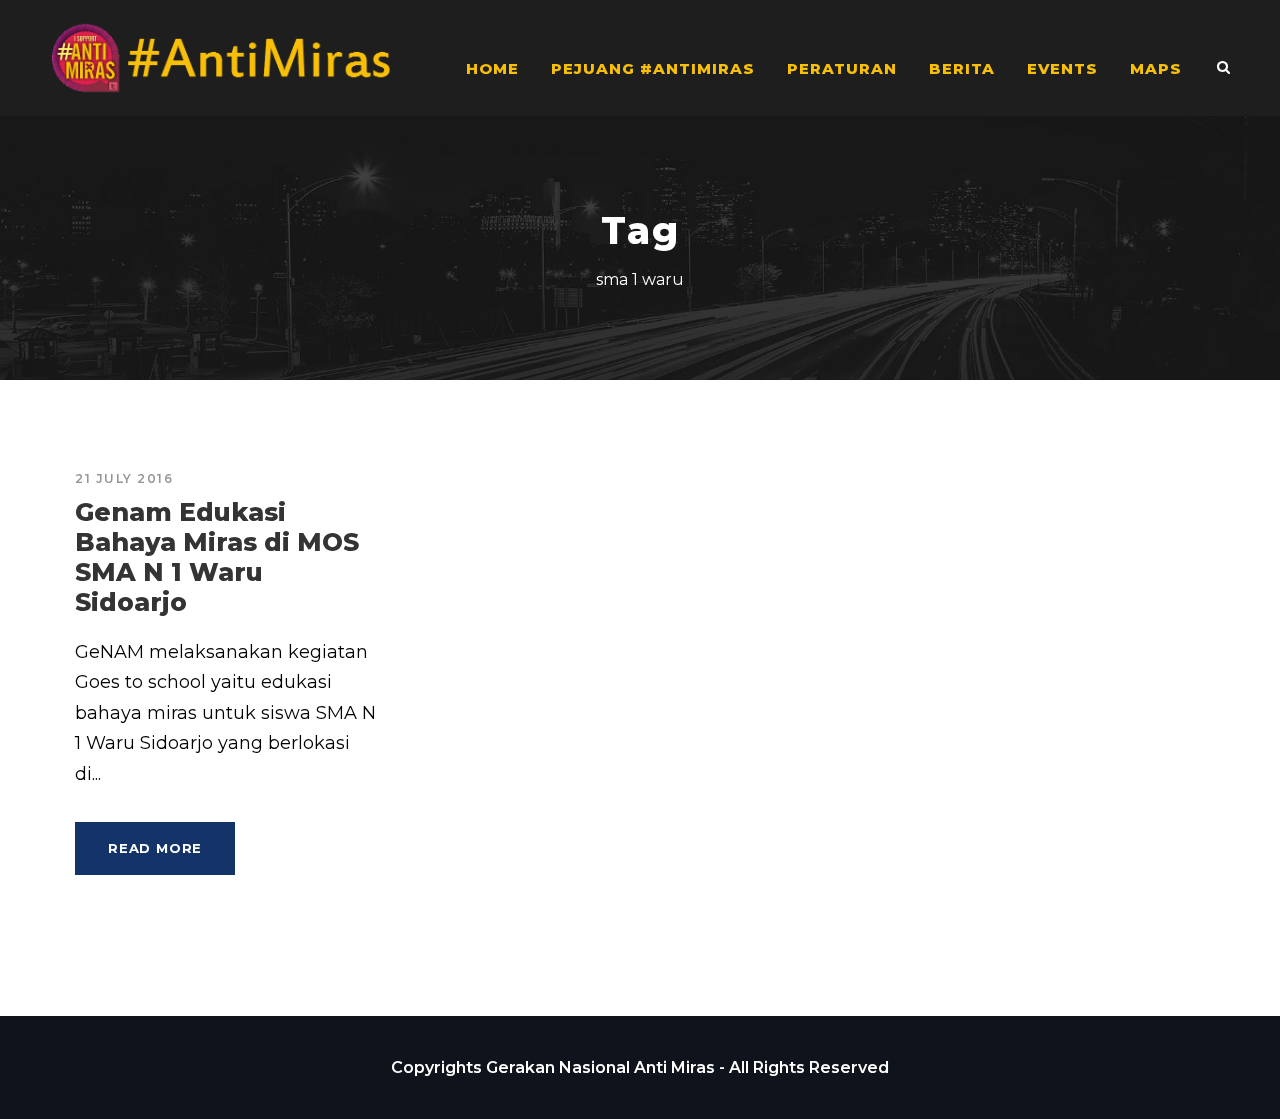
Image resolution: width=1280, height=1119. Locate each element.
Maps (1156, 68)
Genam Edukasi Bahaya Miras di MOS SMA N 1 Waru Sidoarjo (217, 557)
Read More (155, 848)
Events (1062, 68)
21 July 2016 (124, 478)
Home (492, 68)
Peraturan (842, 68)
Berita (962, 68)
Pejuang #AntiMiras (653, 68)
